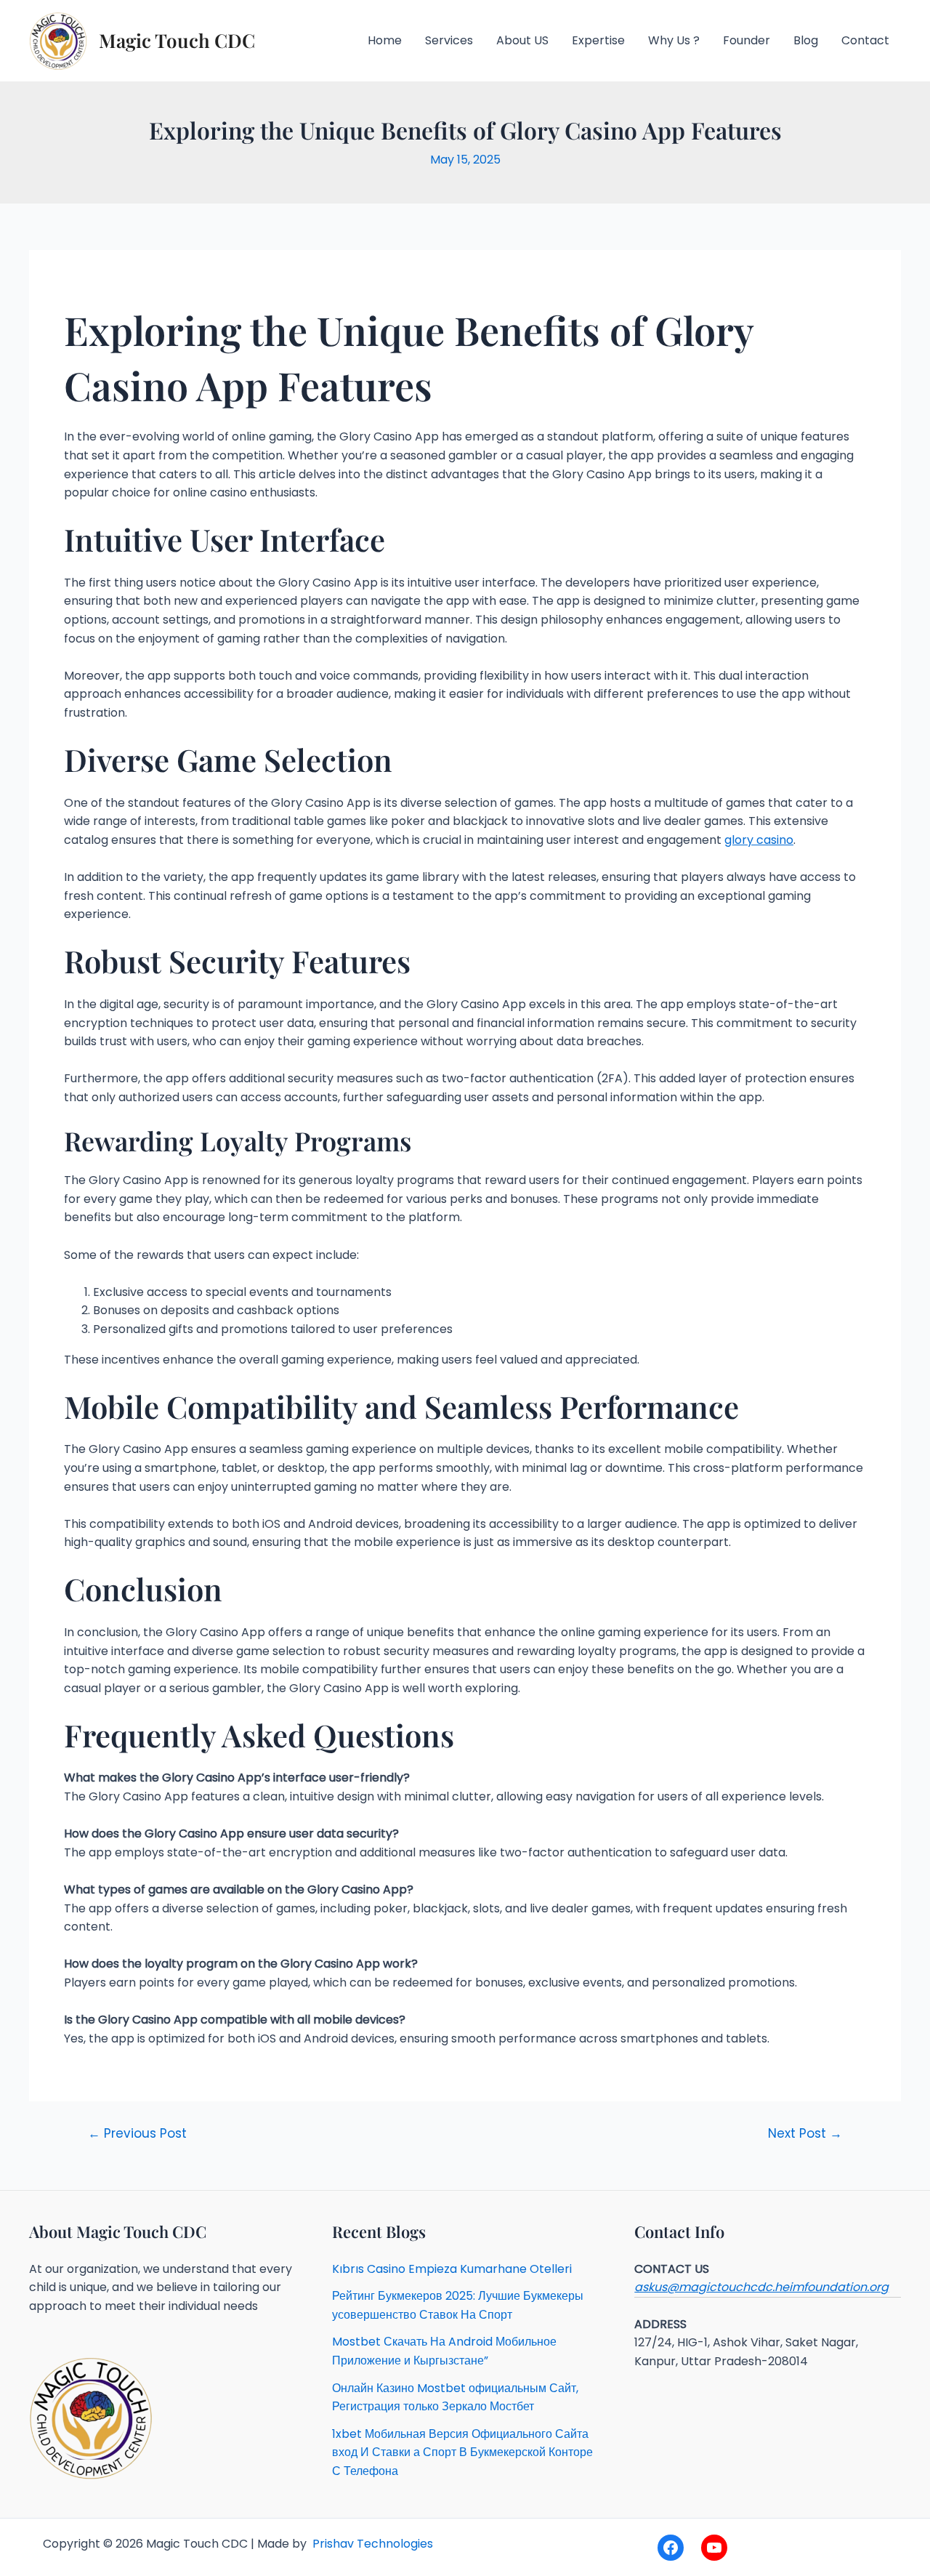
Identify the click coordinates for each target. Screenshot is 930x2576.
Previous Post (137, 2134)
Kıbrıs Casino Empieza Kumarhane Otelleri (452, 2269)
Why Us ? (674, 40)
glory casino (759, 840)
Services (449, 40)
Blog (806, 40)
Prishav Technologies (371, 2544)
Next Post (805, 2134)
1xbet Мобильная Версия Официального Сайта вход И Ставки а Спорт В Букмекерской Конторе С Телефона (462, 2452)
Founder (747, 40)
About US (522, 40)
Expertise (598, 40)
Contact (865, 40)
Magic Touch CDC (177, 40)
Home (385, 40)
